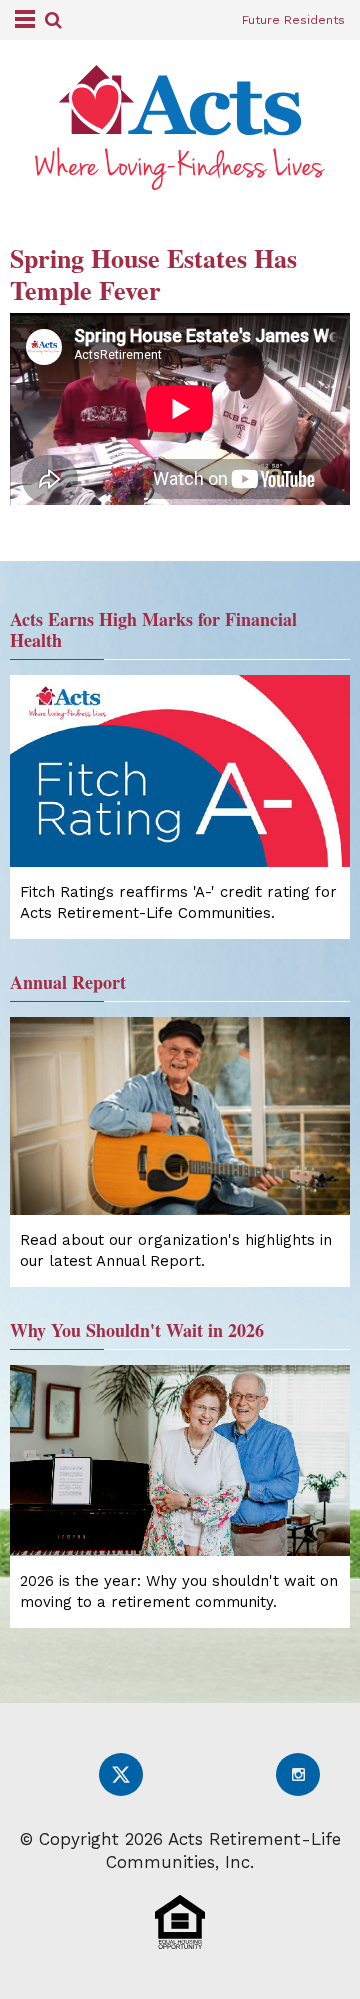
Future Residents (293, 20)
